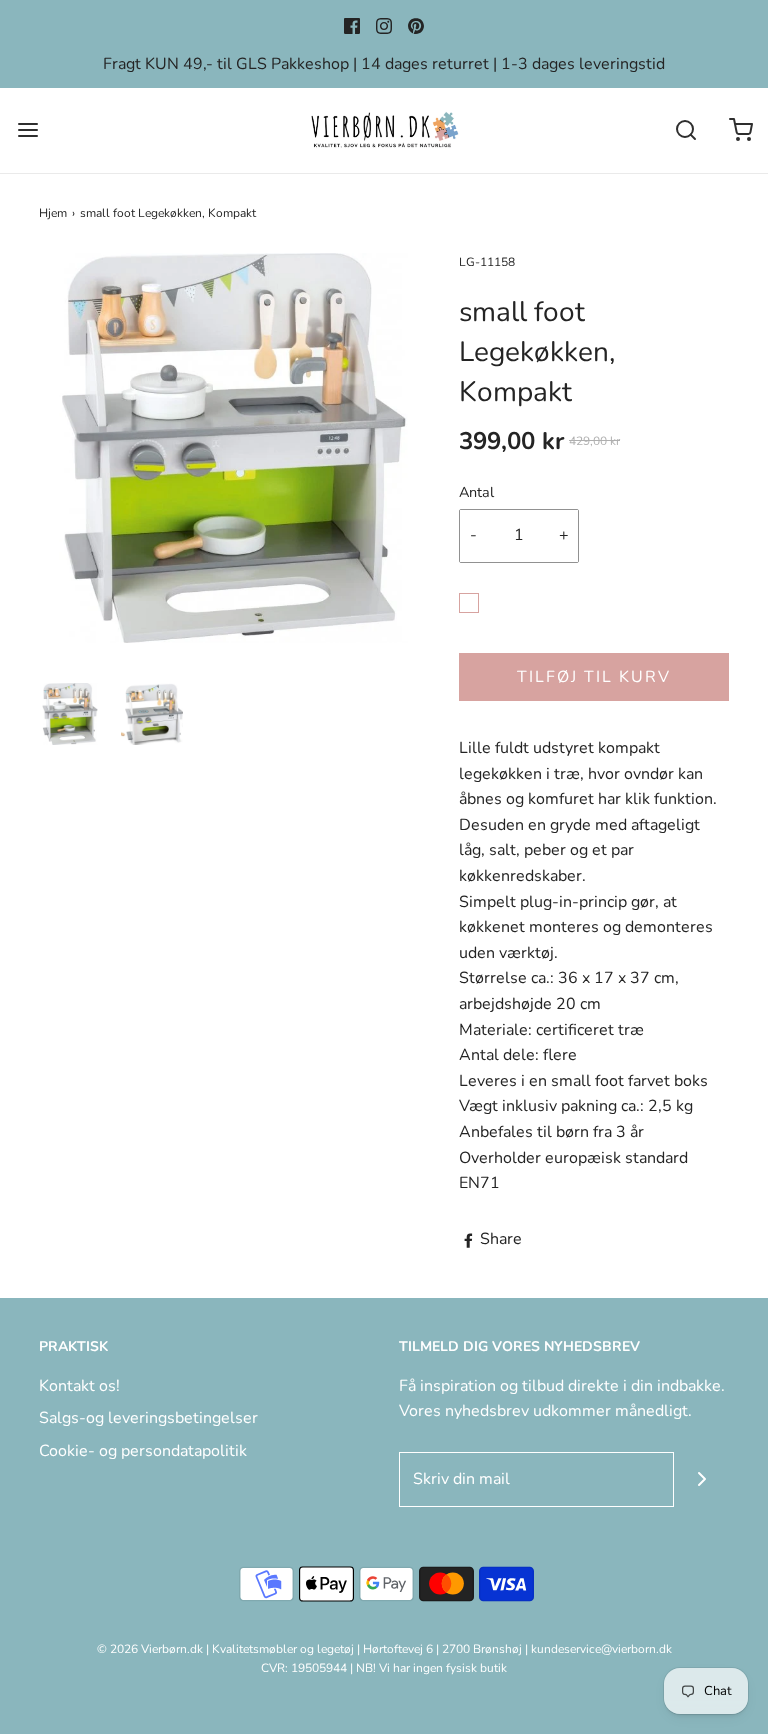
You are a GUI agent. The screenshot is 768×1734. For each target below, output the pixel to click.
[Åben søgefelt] (685, 130)
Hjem (53, 213)
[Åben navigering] (27, 130)
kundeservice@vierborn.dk (601, 1649)
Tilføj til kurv (594, 677)
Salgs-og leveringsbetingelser (148, 1418)
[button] (70, 714)
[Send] (701, 1479)
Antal (476, 492)
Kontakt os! (79, 1386)
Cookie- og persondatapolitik (143, 1451)
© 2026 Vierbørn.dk (150, 1649)
